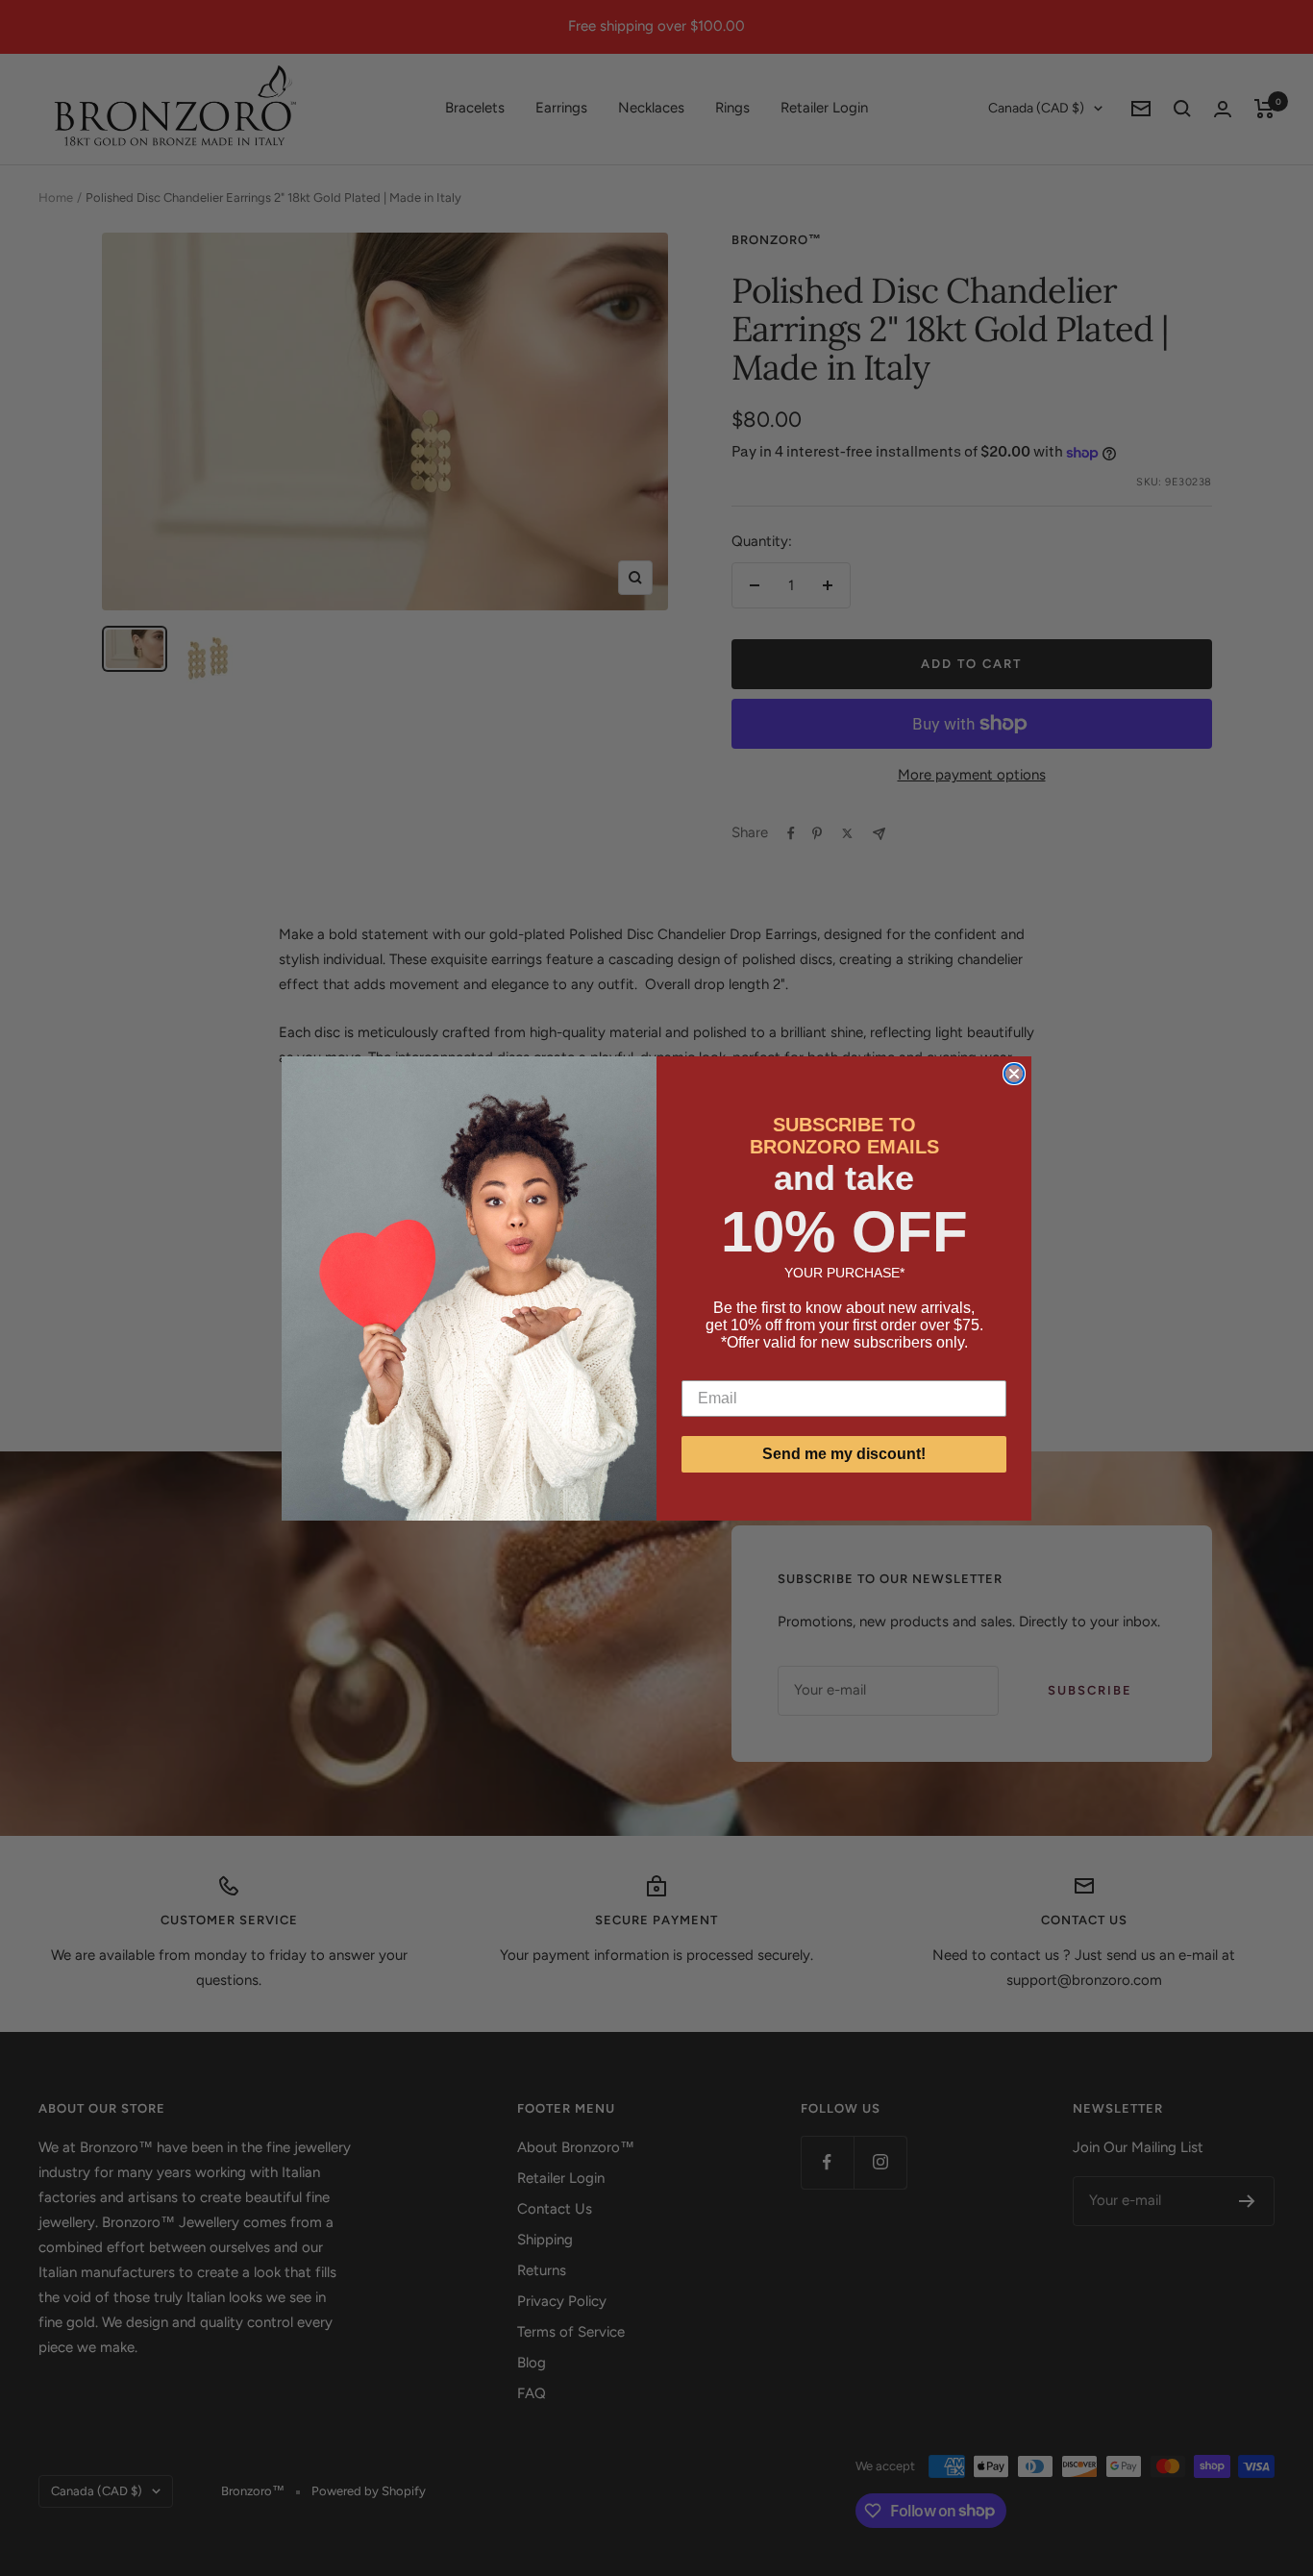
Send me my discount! (844, 1454)
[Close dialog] (1014, 1074)
